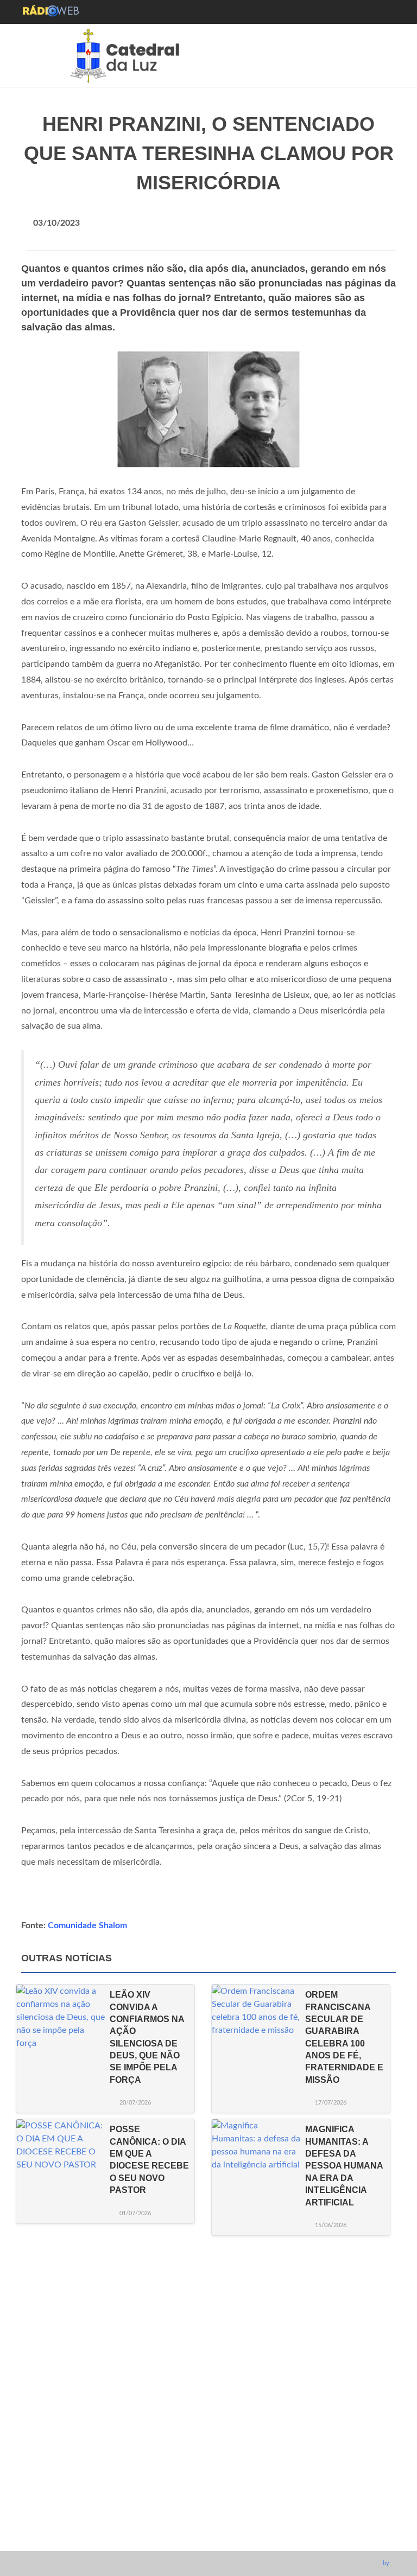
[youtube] (217, 2537)
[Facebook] (176, 2537)
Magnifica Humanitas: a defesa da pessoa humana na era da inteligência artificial (344, 2166)
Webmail (188, 2511)
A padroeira (193, 2461)
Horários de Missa (205, 2445)
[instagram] (197, 2537)
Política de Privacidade (213, 2494)
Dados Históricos (204, 2478)
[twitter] (237, 2537)
